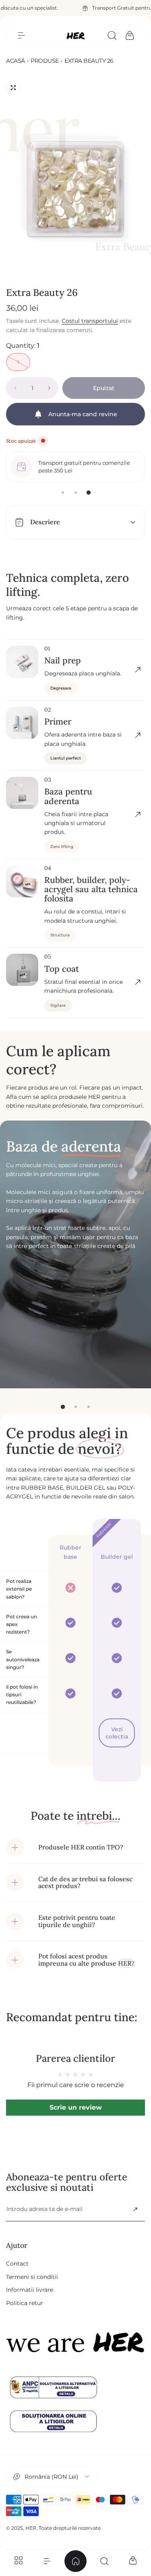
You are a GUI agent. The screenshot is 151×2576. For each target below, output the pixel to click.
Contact (17, 2264)
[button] (21, 35)
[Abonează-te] (135, 2209)
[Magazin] (18, 2561)
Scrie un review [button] (76, 2107)
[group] (75, 175)
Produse (45, 61)
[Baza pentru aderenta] (138, 815)
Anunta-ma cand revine (83, 414)
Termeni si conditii (32, 2277)
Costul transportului (90, 321)
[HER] (76, 36)
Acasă (16, 61)
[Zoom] (13, 88)
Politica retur (25, 2303)
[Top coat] (138, 982)
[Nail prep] (138, 670)
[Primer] (138, 735)
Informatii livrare (30, 2290)
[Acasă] (75, 2561)
